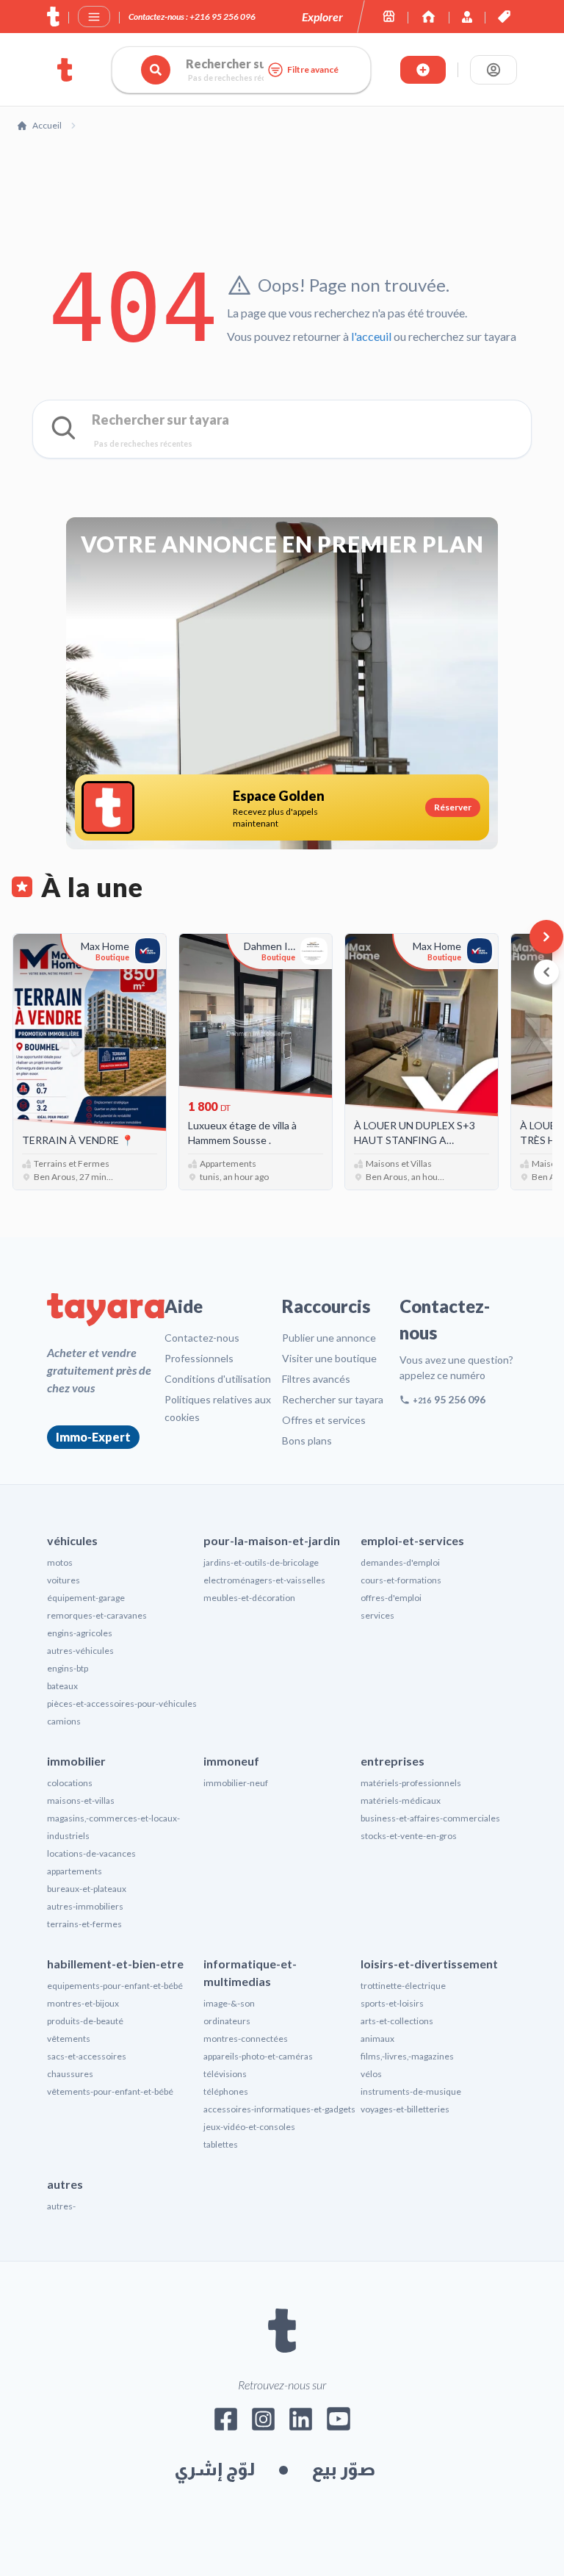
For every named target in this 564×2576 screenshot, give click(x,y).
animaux (377, 2039)
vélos (371, 2074)
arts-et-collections (397, 2021)
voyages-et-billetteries (405, 2109)
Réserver (453, 807)
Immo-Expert (93, 1437)
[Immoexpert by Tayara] (429, 17)
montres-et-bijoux (83, 2003)
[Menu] (94, 17)
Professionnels (199, 1358)
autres (65, 2184)
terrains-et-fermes (84, 1924)
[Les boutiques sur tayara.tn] (389, 17)
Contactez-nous (202, 1338)
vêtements (69, 2039)
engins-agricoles (80, 1633)
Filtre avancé (313, 69)
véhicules (72, 1540)
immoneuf (231, 1761)
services (377, 1615)
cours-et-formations (401, 1580)
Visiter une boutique (329, 1358)
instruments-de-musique (411, 2091)
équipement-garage (86, 1598)
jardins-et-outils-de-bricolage (261, 1562)
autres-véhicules (80, 1651)
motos (60, 1562)
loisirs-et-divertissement (429, 1964)
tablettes (221, 2144)
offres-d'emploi (391, 1598)
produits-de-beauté (85, 2021)
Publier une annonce (329, 1338)
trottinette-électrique (403, 1986)
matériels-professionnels (411, 1783)
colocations (70, 1783)
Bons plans (307, 1440)
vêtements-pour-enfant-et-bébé (110, 2091)
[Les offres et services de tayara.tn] (504, 17)
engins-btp (68, 1668)
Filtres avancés (316, 1379)
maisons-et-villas (81, 1800)
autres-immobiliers (85, 1906)
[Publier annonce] (423, 70)
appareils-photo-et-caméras (258, 2056)
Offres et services (324, 1420)
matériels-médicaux (401, 1800)
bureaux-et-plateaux (87, 1889)
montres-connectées (246, 2039)
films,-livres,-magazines (407, 2056)
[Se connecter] (493, 70)
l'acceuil (371, 336)
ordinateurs (227, 2021)
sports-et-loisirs (392, 2003)
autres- (61, 2206)
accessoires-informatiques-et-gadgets (279, 2109)
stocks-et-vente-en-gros (409, 1836)
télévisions (225, 2074)
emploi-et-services (412, 1540)
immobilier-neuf (236, 1783)
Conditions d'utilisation (218, 1379)
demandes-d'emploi (400, 1562)
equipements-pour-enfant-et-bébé (115, 1986)
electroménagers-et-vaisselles (264, 1580)
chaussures (70, 2074)
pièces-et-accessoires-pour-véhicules (122, 1703)
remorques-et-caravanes (97, 1615)
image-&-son (229, 2003)
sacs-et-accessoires (87, 2056)
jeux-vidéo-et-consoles (249, 2127)
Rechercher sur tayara (333, 1399)
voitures (64, 1580)
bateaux (62, 1686)
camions (64, 1721)
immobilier (76, 1761)
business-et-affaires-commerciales (430, 1818)
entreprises (393, 1761)
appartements (75, 1871)
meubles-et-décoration (249, 1598)
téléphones (226, 2091)
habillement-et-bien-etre (115, 1964)
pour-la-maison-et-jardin (272, 1540)
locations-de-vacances (91, 1853)
